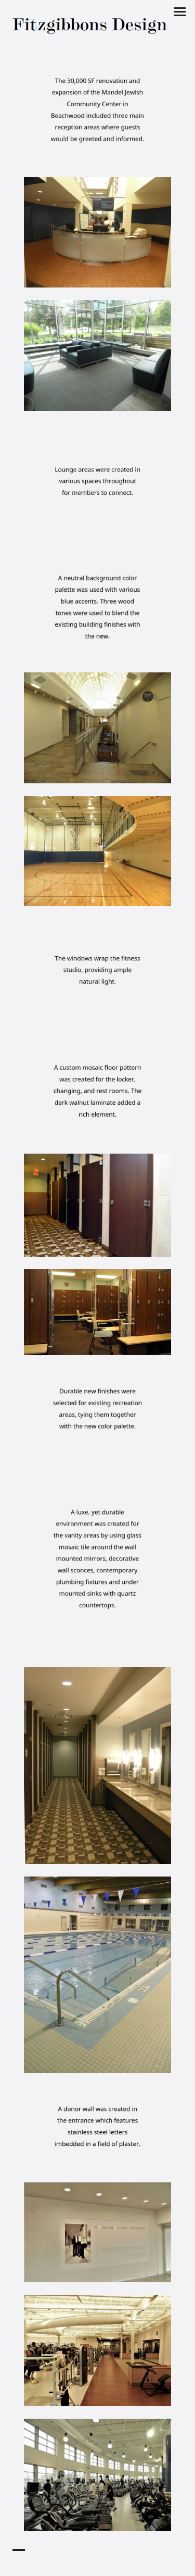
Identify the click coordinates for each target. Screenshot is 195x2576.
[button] (91, 24)
